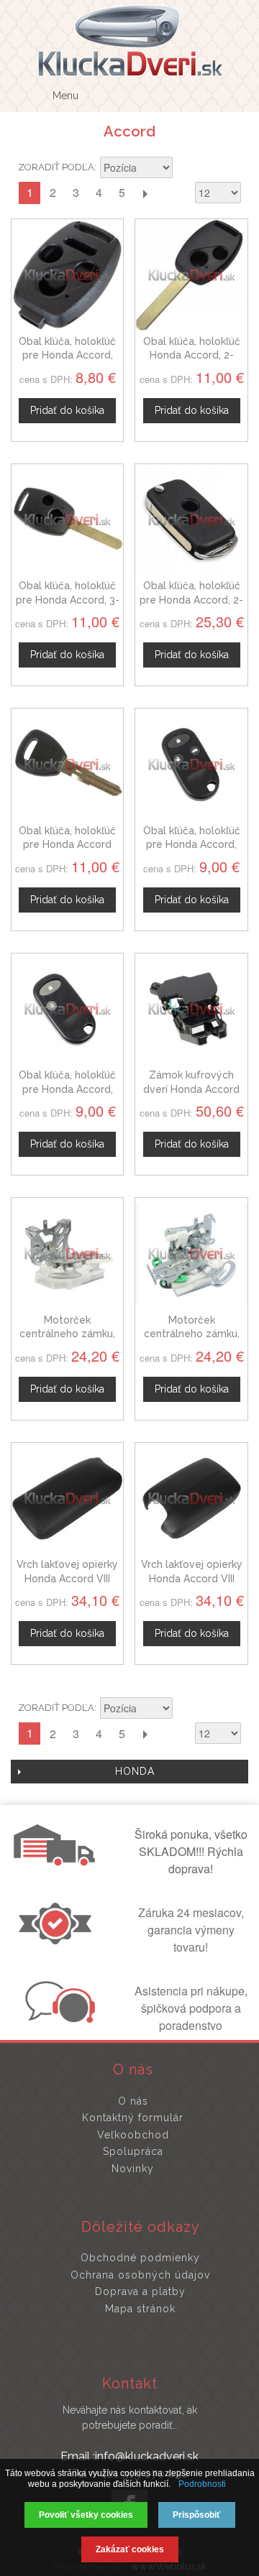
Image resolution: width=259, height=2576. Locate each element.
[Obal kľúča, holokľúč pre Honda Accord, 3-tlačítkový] (67, 520)
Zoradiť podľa (56, 167)
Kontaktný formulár (133, 2118)
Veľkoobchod (133, 2135)
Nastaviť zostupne (186, 169)
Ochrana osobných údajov (140, 2275)
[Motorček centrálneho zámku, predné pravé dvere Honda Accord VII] (67, 1254)
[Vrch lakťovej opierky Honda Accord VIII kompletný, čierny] (191, 1499)
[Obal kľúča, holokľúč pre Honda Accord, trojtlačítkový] (191, 764)
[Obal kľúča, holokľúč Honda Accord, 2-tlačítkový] (191, 275)
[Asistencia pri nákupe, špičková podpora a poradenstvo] (58, 2018)
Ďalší (145, 193)
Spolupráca (133, 2151)
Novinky (133, 2169)
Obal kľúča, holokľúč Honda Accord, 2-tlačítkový (192, 355)
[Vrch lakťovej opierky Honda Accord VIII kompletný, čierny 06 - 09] (67, 1499)
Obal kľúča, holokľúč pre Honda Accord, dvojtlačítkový (67, 1089)
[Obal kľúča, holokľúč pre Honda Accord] (67, 764)
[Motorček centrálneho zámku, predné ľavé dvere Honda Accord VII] (191, 1254)
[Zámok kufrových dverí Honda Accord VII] (191, 1009)
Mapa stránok (140, 2309)
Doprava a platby (140, 2291)
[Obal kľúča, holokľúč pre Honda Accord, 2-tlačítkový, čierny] (191, 520)
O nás (133, 2101)
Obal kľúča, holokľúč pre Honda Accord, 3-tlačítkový (68, 600)
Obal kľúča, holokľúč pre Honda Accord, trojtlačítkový (192, 845)
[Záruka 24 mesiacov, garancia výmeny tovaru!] (58, 1940)
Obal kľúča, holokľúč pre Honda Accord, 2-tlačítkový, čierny (191, 600)
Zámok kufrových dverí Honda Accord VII (191, 1089)
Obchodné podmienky (140, 2258)
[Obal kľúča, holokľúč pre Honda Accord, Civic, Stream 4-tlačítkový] (67, 275)
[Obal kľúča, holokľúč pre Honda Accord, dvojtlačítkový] (67, 1009)
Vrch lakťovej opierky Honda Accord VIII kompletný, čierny (192, 1578)
